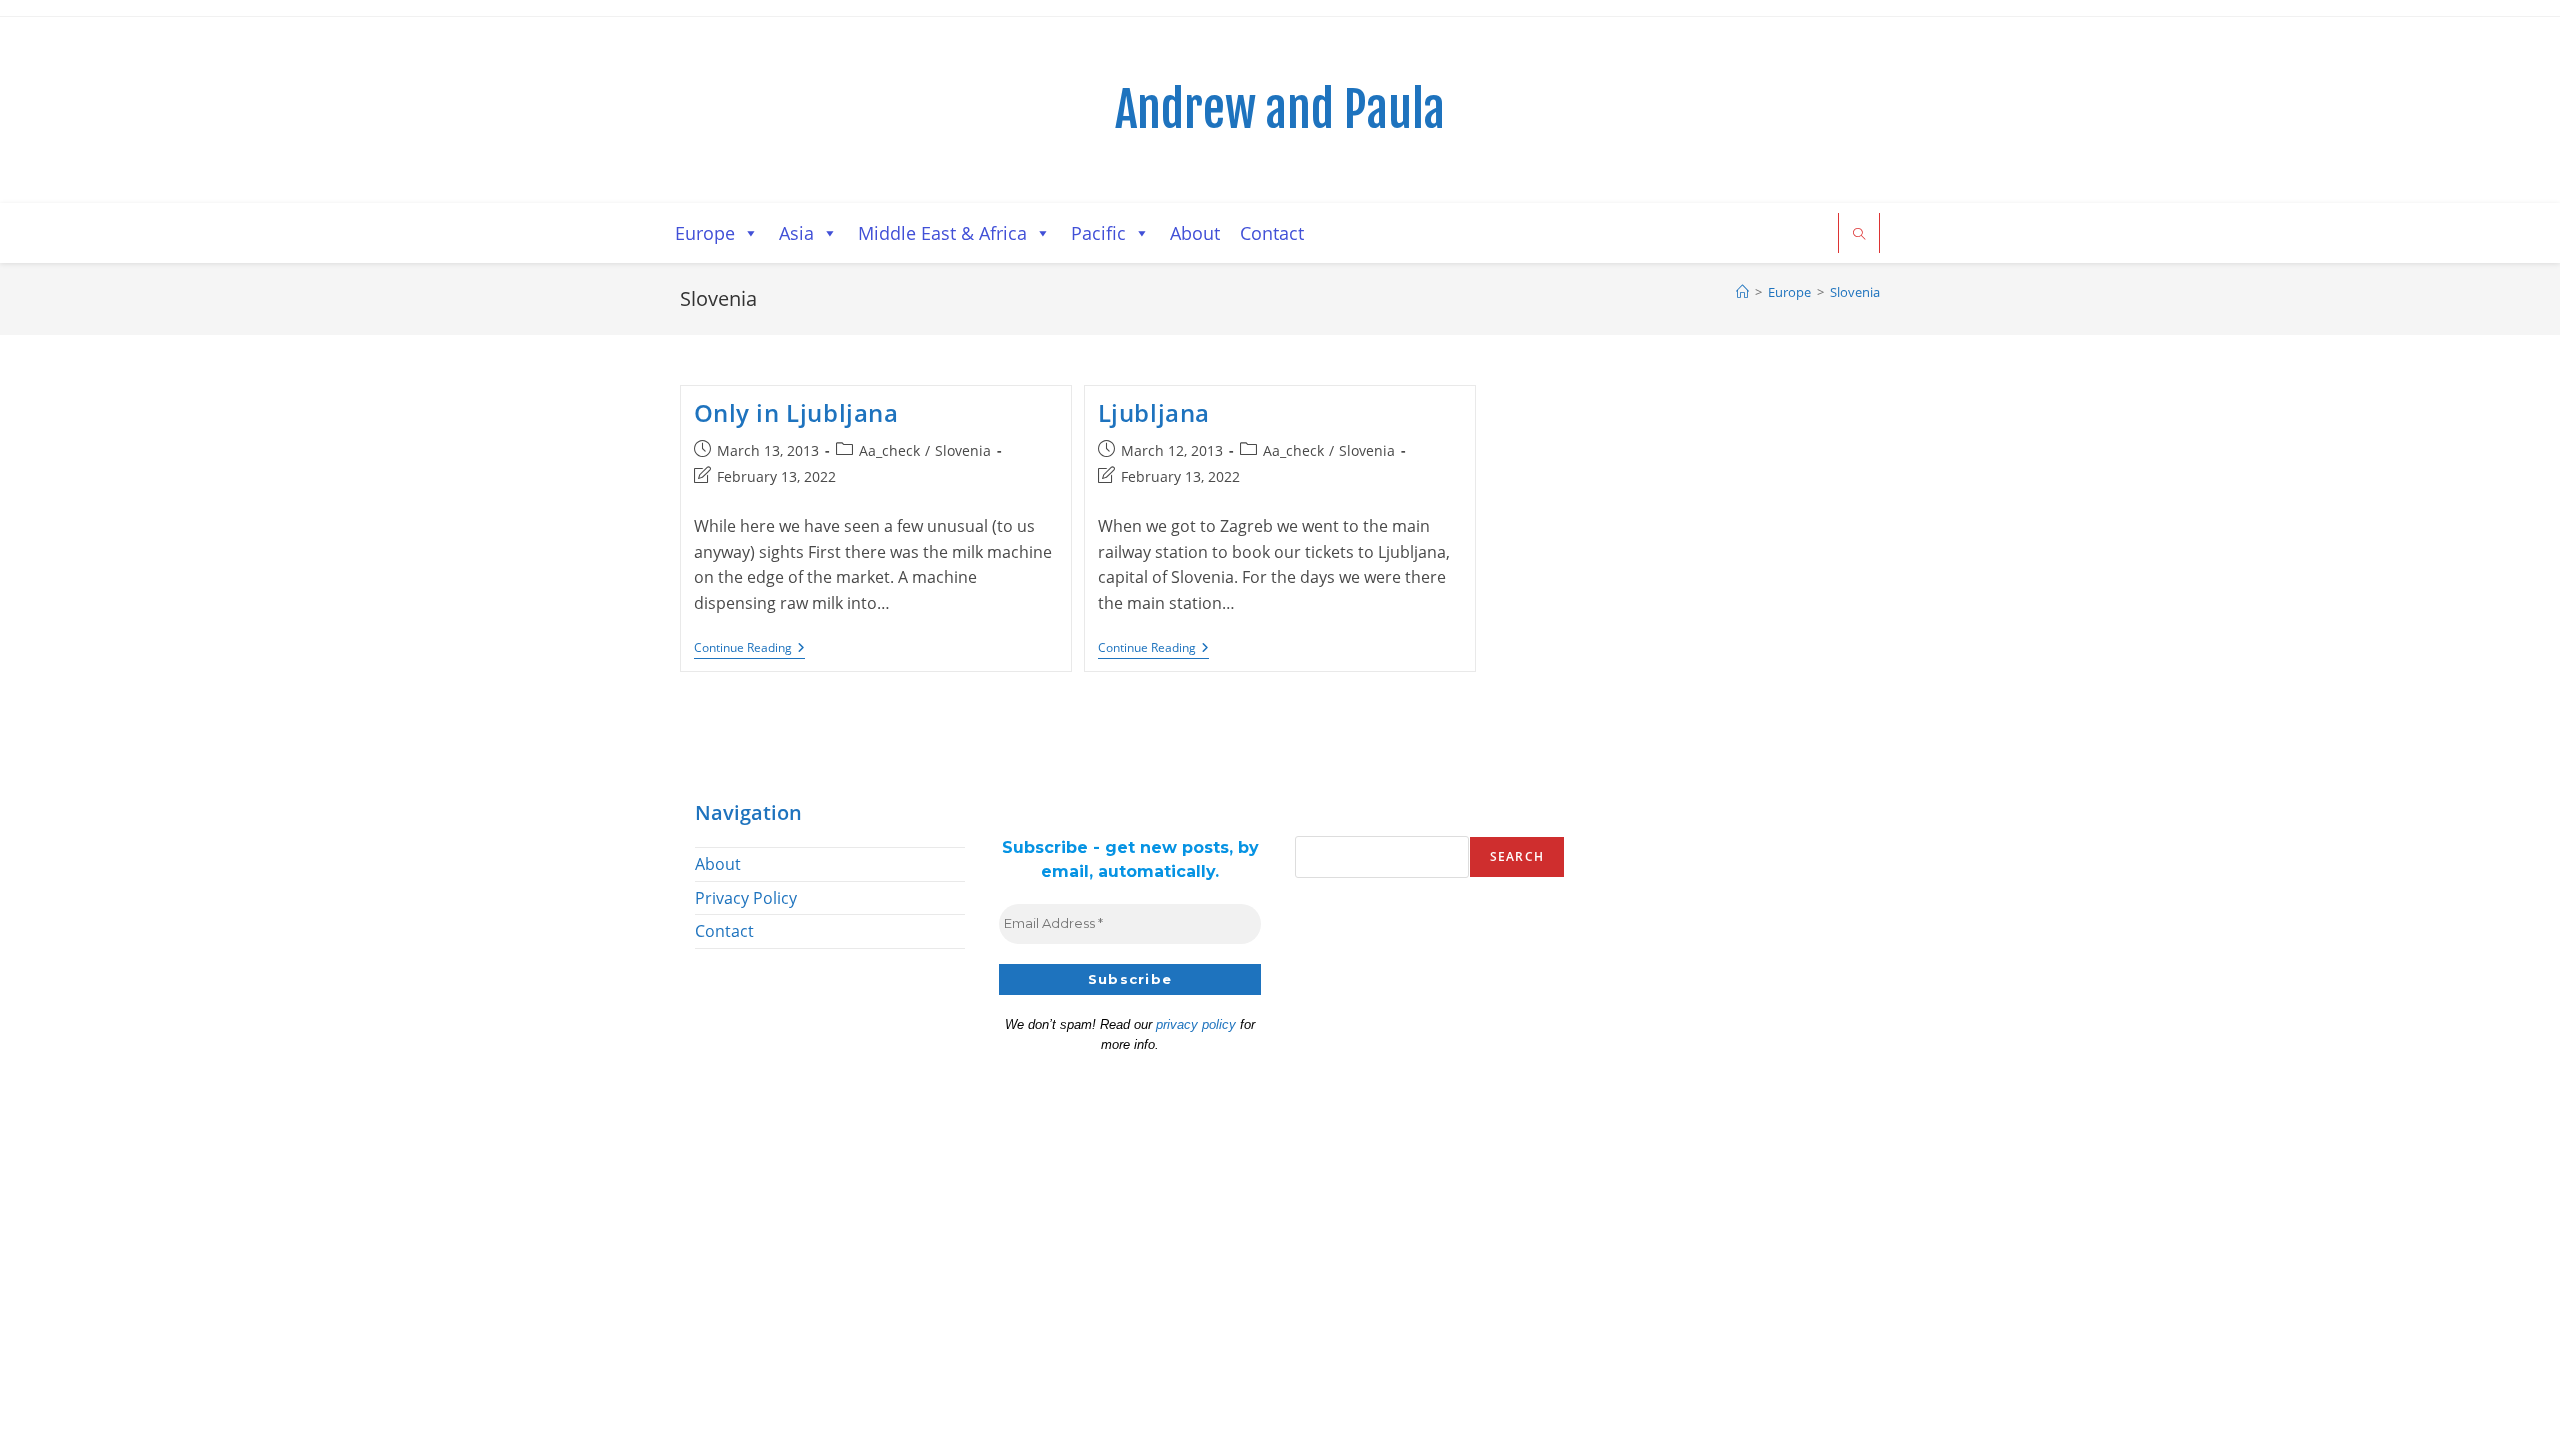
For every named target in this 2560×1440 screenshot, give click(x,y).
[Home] (1742, 292)
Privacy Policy (746, 898)
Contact (1272, 233)
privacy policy (1196, 1024)
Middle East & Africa (942, 233)
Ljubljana (1154, 412)
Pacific (1098, 233)
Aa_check (889, 450)
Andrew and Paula (1280, 110)
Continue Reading (749, 649)
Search (1517, 856)
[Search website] (1859, 235)
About (1195, 233)
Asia (796, 233)
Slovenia (1855, 292)
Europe (705, 233)
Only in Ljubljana (796, 412)
